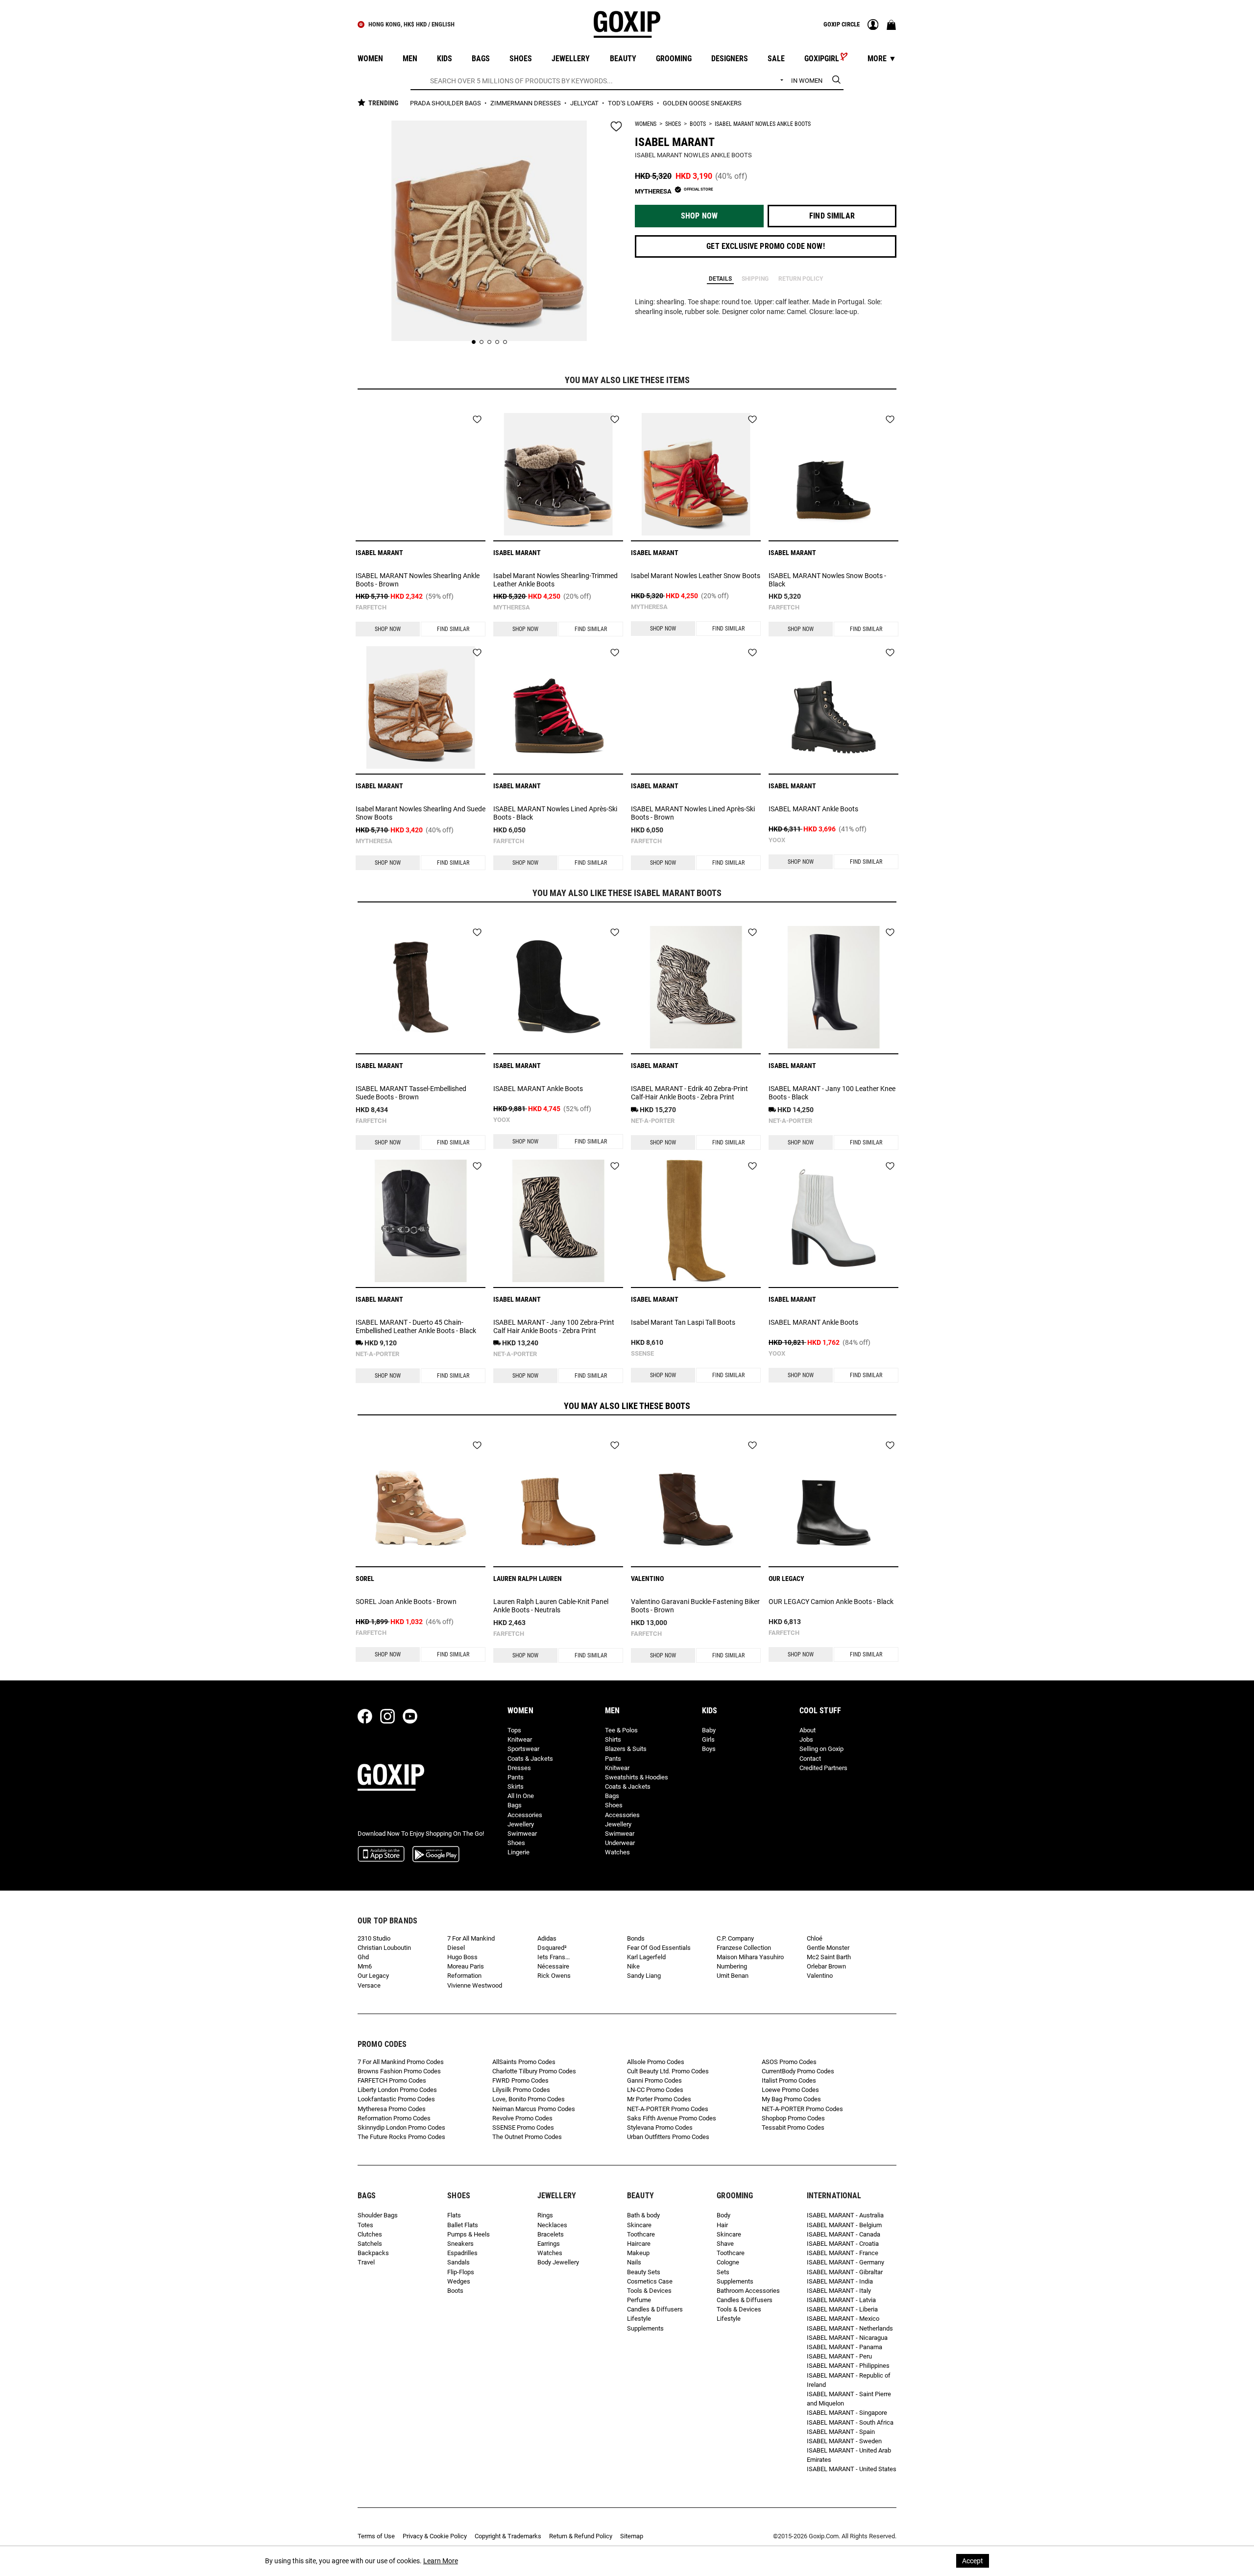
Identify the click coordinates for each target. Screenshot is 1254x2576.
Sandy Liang (644, 1976)
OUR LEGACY (786, 1579)
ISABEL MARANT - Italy (839, 2291)
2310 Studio (374, 1938)
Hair (722, 2225)
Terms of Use (376, 2536)
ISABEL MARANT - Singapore (847, 2413)
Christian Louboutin (384, 1948)
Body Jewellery (558, 2262)
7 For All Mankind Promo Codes (401, 2062)
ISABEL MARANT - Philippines (848, 2366)
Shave (725, 2244)
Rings (545, 2215)
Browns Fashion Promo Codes (399, 2071)
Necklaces (552, 2225)
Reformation (464, 1976)
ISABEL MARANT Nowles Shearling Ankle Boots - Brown (418, 580)
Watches (617, 1852)
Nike (633, 1966)
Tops (514, 1730)
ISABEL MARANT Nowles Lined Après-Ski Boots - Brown (693, 813)
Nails (634, 2262)
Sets (723, 2272)
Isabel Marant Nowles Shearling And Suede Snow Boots (421, 813)
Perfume (639, 2300)
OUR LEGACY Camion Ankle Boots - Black (831, 1602)
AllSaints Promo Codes (524, 2062)
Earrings (549, 2244)
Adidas (547, 1938)
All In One (521, 1796)
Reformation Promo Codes (394, 2118)
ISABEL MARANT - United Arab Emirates (849, 2455)
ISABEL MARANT (675, 142)
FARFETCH (371, 607)
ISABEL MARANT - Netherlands (850, 2328)
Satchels (370, 2244)
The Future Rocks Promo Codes (401, 2137)
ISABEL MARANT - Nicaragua (847, 2338)
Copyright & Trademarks (508, 2536)
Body (723, 2215)
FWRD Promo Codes (520, 2080)
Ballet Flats (463, 2225)
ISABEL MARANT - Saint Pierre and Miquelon (849, 2399)
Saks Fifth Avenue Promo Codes (672, 2118)
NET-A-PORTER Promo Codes (668, 2109)
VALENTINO (647, 1579)
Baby (709, 1730)
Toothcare (641, 2234)
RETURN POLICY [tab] (801, 279)
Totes (365, 2225)
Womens (646, 124)
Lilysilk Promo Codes (521, 2090)
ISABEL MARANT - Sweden (844, 2441)
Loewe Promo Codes (790, 2090)
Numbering (732, 1966)
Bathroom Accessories (748, 2291)
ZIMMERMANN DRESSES (526, 103)
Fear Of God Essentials (659, 1948)
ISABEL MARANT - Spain (841, 2432)
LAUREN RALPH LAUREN (528, 1579)
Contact (810, 1759)
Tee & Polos (621, 1730)
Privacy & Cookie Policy (435, 2536)
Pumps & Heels (469, 2234)
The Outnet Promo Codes (527, 2137)
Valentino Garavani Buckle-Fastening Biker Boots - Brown (695, 1606)
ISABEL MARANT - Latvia (841, 2300)
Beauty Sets (644, 2272)
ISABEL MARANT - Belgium (844, 2225)
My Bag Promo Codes (791, 2099)
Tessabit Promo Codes (793, 2127)
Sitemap (632, 2536)
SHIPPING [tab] (755, 279)
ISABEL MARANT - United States (852, 2469)
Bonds (636, 1938)
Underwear (620, 1843)
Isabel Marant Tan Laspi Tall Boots (683, 1322)
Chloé (815, 1938)
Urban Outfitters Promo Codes (668, 2137)
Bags (515, 1805)
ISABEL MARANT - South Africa (850, 2422)
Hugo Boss (462, 1957)
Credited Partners (823, 1768)
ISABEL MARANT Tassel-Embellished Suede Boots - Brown (411, 1093)
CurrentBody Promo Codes (798, 2071)
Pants (516, 1777)
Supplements (645, 2328)
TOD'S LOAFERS (631, 103)
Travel (366, 2262)
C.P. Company (735, 1938)
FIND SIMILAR (453, 629)
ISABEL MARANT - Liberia (842, 2309)
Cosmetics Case (650, 2281)
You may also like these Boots (627, 1406)
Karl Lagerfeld (646, 1957)
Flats (454, 2215)
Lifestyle (639, 2319)
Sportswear (523, 1749)
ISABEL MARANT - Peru (839, 2356)
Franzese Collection (744, 1948)
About (808, 1730)
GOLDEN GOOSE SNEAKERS (702, 103)
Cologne (728, 2262)
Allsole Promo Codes (656, 2062)
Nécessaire (553, 1966)
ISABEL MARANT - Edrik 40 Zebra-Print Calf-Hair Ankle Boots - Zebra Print (689, 1093)
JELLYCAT (585, 103)
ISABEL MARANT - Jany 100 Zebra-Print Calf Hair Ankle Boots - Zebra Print (554, 1326)
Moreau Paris (466, 1966)
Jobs (806, 1739)
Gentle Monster (828, 1948)
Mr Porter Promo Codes (659, 2099)
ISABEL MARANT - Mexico (843, 2319)
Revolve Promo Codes (522, 2118)
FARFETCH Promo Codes (392, 2080)
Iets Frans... (554, 1957)
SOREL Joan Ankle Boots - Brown (406, 1602)
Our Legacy (373, 1976)
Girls (708, 1739)
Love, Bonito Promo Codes (529, 2099)
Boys (709, 1749)
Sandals (458, 2262)
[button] (699, 216)
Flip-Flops (461, 2272)
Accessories (525, 1815)
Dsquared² (552, 1948)
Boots (698, 124)
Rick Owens (554, 1976)
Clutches (370, 2234)
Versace (369, 1985)
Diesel (456, 1948)
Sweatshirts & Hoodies (637, 1777)
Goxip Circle (842, 24)
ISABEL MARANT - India (840, 2281)
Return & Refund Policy (581, 2536)
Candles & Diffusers (655, 2309)
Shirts (613, 1739)
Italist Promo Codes (789, 2080)
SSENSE (642, 1353)
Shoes (673, 124)
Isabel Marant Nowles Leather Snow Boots (696, 576)
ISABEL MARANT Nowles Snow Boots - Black (827, 580)
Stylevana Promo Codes (660, 2127)
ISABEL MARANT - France (843, 2253)
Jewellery (521, 1824)
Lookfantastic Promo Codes (396, 2099)
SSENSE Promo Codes (523, 2127)
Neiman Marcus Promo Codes (534, 2109)
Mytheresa (512, 607)
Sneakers (460, 2244)
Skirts (516, 1786)
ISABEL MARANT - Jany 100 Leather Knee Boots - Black (832, 1093)
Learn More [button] (441, 2561)
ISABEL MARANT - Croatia (843, 2244)
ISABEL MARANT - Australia (845, 2215)
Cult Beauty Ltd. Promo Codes (668, 2071)
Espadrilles (462, 2253)
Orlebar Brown (826, 1966)
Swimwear (522, 1834)
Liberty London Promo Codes (397, 2090)
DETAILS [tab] (720, 279)
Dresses (519, 1768)
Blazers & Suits (626, 1749)
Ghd (363, 1957)
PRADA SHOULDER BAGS (446, 103)
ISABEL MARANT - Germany (845, 2262)
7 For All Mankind (471, 1938)
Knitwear (520, 1739)
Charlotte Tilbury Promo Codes (534, 2071)
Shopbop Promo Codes (793, 2118)
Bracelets (551, 2234)
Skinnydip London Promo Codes (401, 2127)
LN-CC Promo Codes (655, 2090)
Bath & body (643, 2215)
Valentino (820, 1976)
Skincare (639, 2225)
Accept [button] (973, 2561)
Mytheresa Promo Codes (392, 2109)
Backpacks (373, 2253)
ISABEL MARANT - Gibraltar (845, 2272)
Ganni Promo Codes (654, 2080)
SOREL (365, 1579)
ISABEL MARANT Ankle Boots (813, 809)
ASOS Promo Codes (789, 2062)
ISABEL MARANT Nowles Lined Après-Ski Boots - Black (555, 813)
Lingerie (518, 1852)
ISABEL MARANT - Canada (844, 2234)
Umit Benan (733, 1976)
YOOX (777, 840)
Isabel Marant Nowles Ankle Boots (763, 124)
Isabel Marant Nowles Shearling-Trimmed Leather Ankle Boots (555, 580)
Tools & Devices (649, 2291)
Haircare (639, 2244)
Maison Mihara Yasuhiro (750, 1957)
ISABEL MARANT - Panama (844, 2347)
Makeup (638, 2253)
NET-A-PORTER (653, 1121)
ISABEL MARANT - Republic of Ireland (849, 2380)
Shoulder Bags (378, 2215)
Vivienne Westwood (475, 1985)
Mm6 (365, 1966)
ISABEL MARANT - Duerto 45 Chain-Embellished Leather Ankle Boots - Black (416, 1326)
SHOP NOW (388, 629)
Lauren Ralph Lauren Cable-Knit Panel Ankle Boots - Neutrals (551, 1606)
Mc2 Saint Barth (829, 1957)
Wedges (459, 2281)
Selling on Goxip (821, 1749)
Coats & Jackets (530, 1759)
